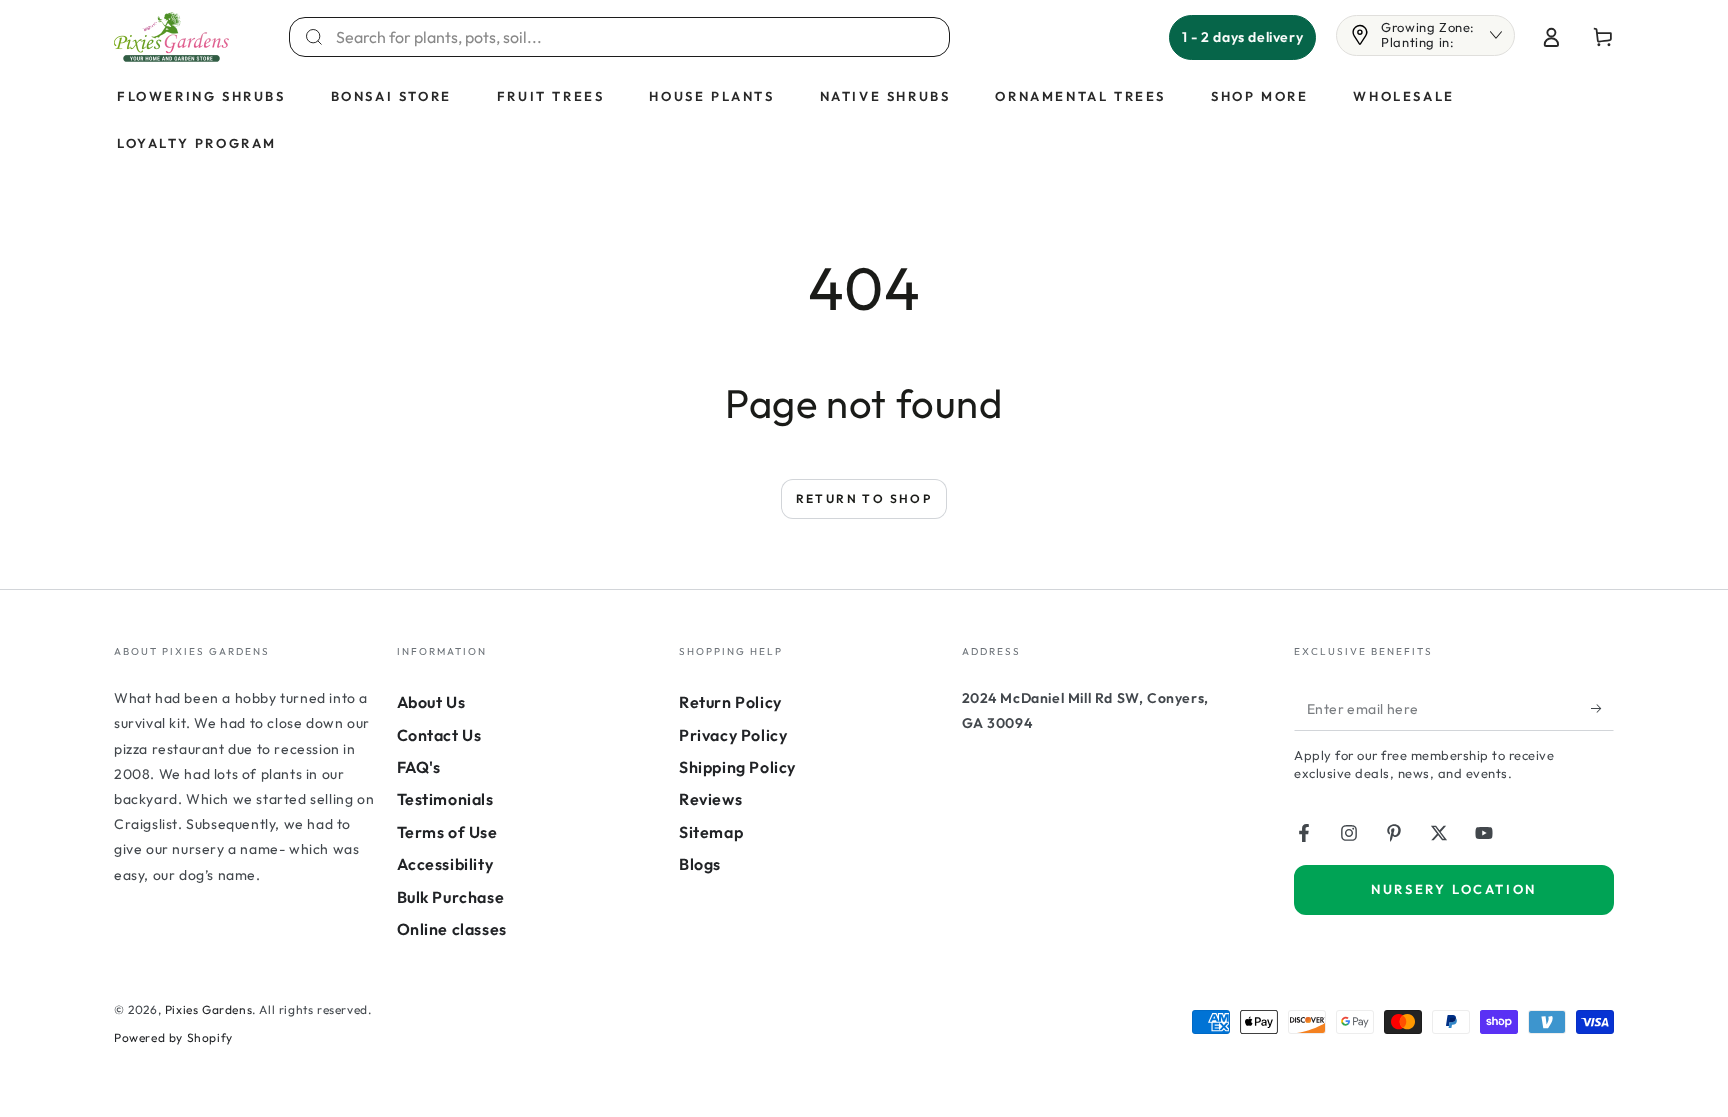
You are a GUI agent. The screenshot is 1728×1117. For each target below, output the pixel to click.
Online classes (452, 929)
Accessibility (445, 864)
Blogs (700, 864)
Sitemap (711, 832)
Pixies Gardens (208, 1009)
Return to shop (864, 498)
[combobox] (631, 37)
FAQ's (419, 767)
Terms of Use (447, 832)
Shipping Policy (737, 767)
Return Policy (730, 702)
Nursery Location (1454, 889)
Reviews (710, 799)
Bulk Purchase (451, 897)
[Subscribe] (1602, 708)
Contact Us (439, 735)
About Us (431, 702)
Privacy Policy (733, 735)
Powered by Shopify (173, 1037)
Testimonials (445, 799)
